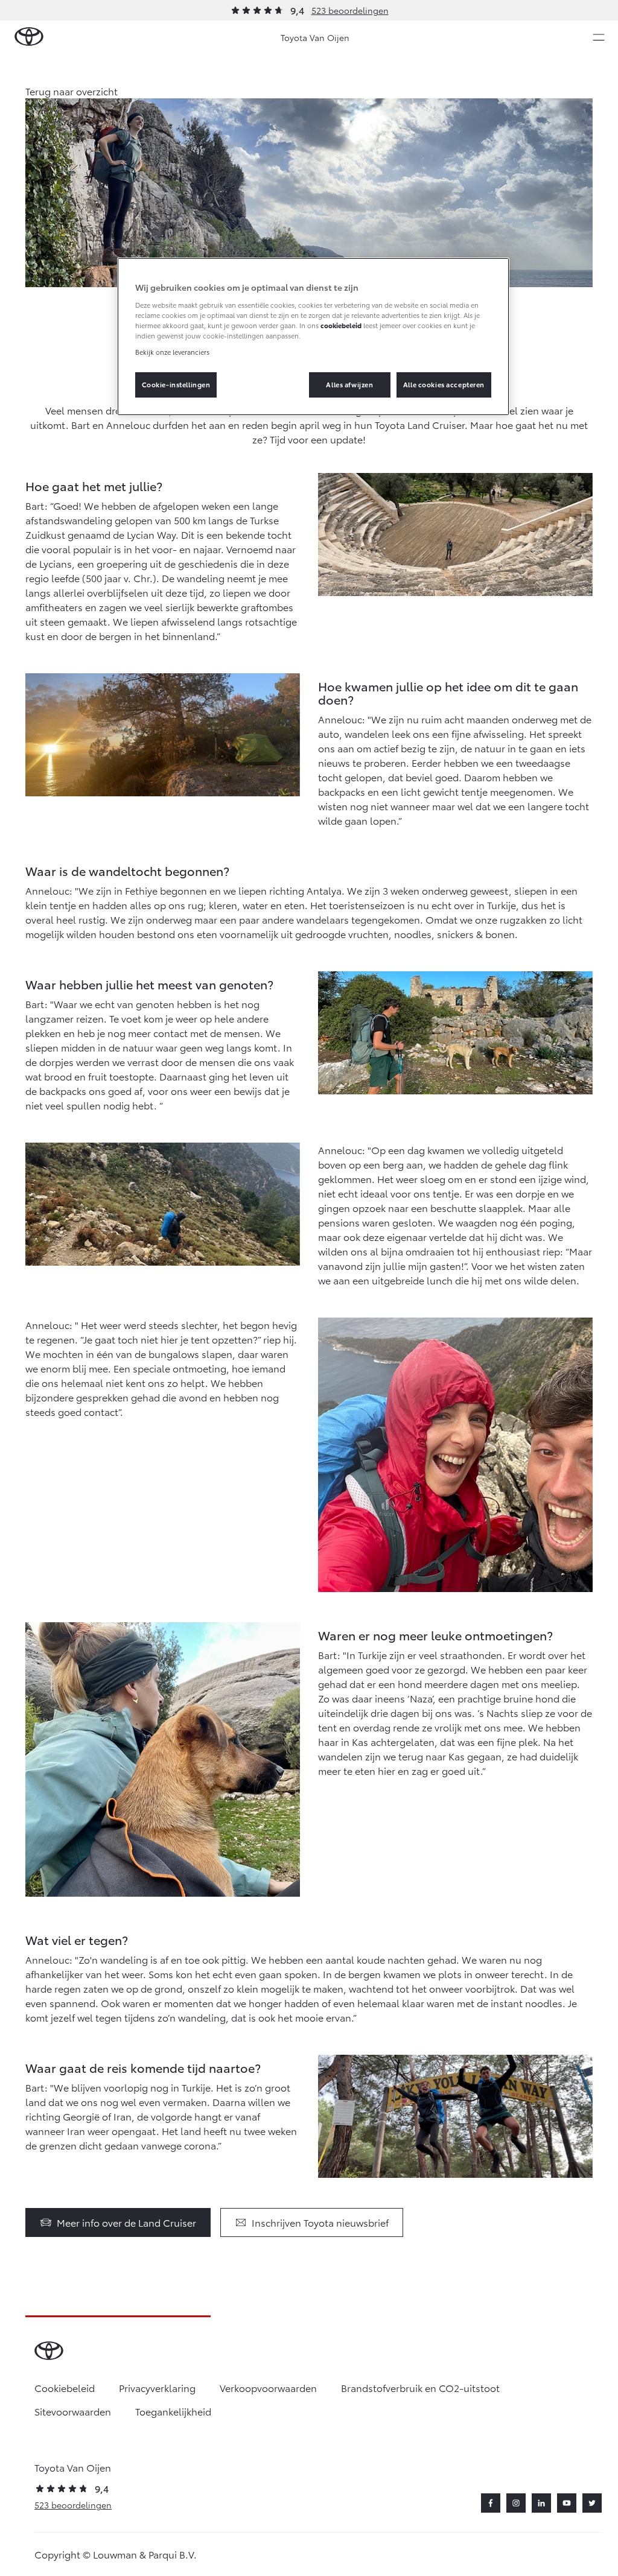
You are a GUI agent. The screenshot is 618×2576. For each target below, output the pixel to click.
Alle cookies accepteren (444, 384)
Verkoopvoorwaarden (268, 2387)
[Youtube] (567, 2503)
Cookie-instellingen (176, 384)
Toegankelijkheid (173, 2411)
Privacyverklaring (157, 2387)
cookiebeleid (341, 325)
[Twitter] (592, 2503)
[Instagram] (516, 2503)
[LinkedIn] (541, 2503)
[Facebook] (491, 2503)
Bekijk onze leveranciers (172, 352)
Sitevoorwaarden (73, 2411)
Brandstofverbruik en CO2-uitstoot (420, 2387)
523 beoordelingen (350, 10)
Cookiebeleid (65, 2387)
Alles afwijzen (349, 384)
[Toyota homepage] (29, 37)
